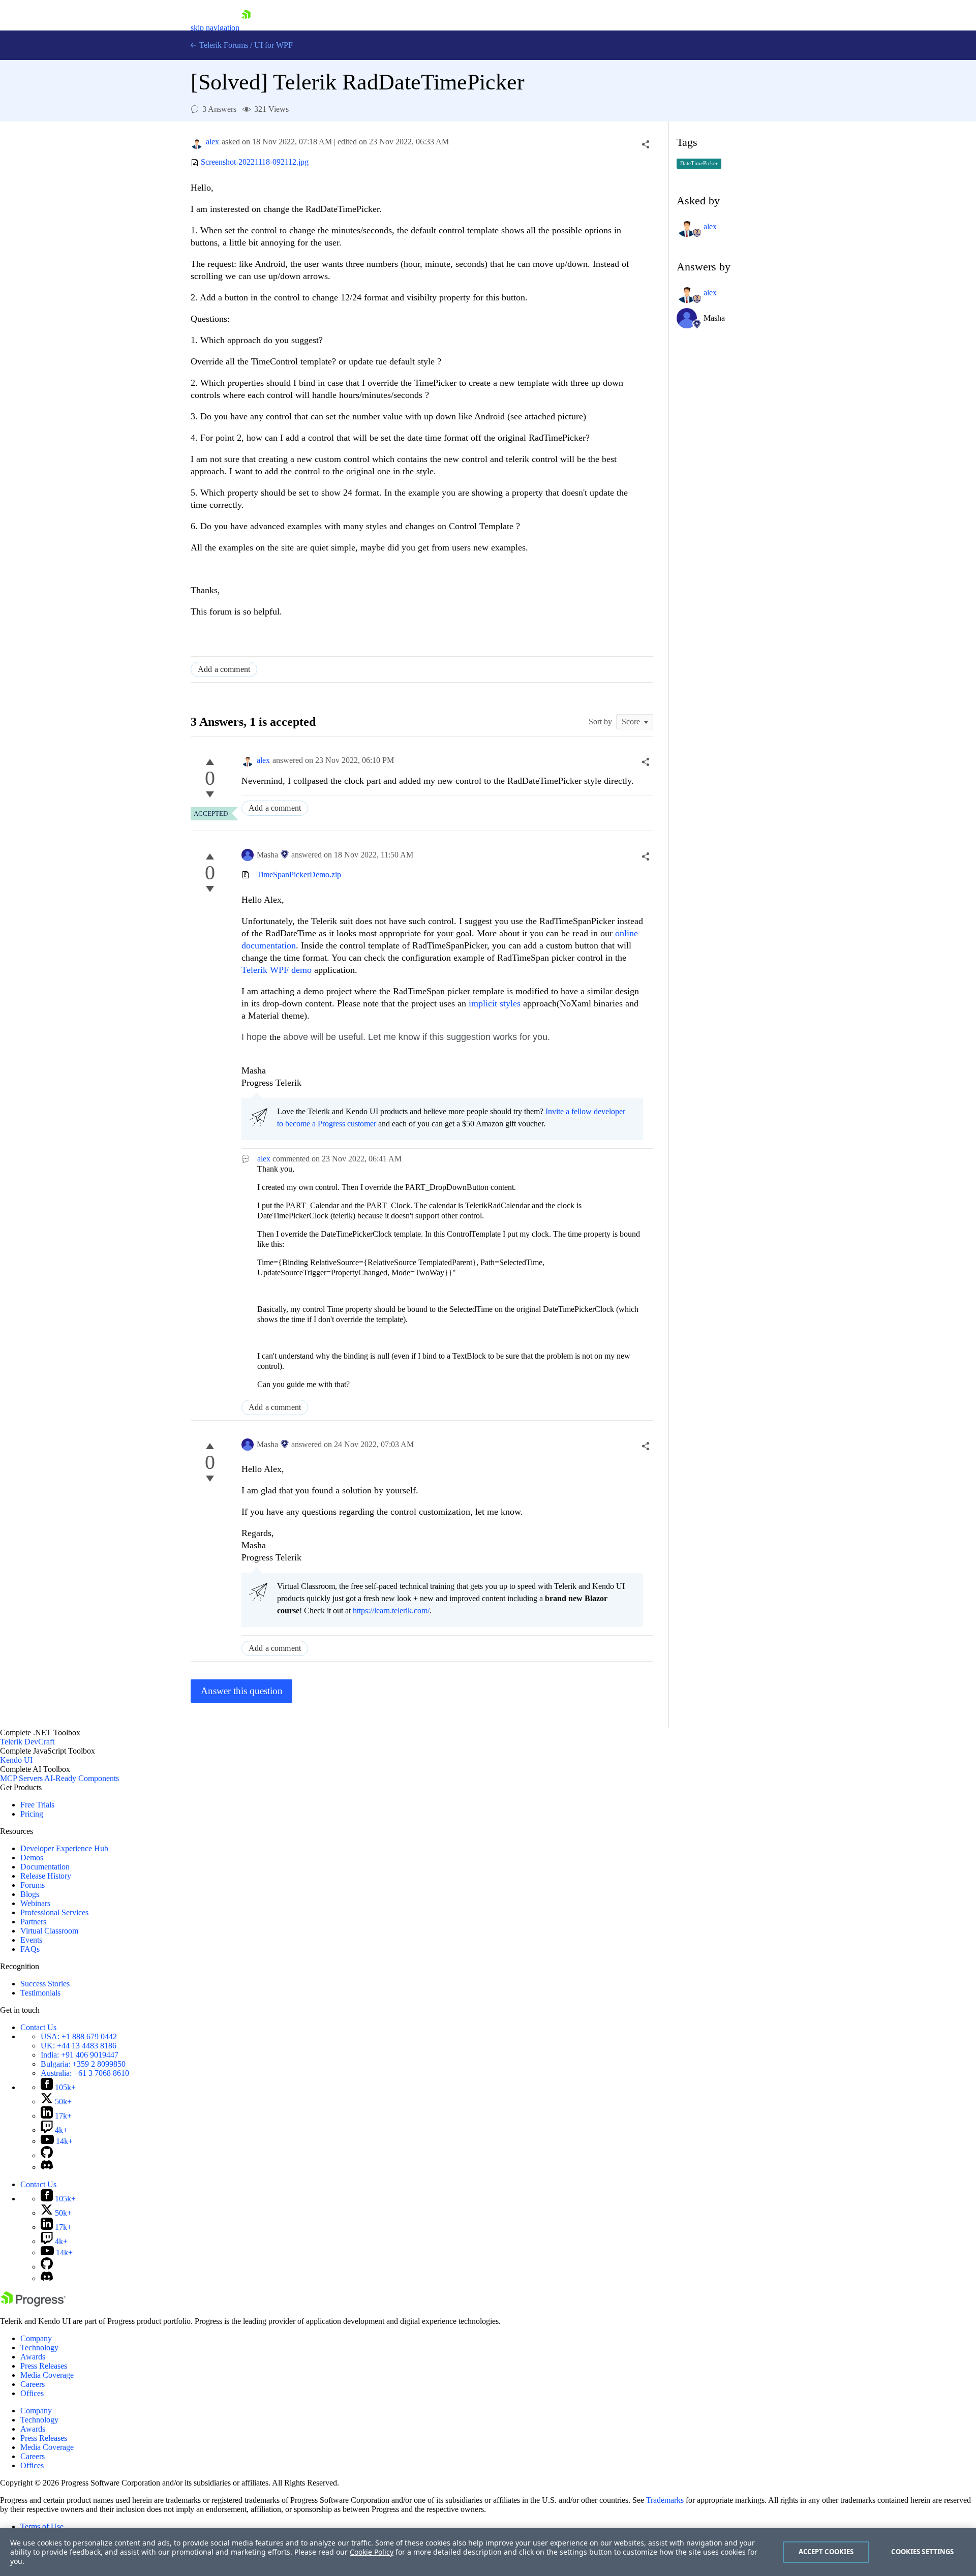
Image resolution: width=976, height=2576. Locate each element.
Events (31, 1940)
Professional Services (54, 1912)
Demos (32, 1858)
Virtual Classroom (49, 1931)
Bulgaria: (83, 2064)
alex (212, 142)
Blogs (30, 1894)
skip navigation (215, 28)
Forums (33, 1885)
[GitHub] (47, 2155)
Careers (33, 2384)
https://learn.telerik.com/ (391, 1611)
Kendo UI (16, 1760)
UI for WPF (273, 45)
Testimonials (40, 1993)
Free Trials (37, 1805)
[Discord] (47, 2167)
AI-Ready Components (82, 1778)
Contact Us (38, 2027)
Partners (33, 1922)
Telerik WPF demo (277, 970)
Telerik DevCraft (27, 1742)
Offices (32, 2393)
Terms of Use (42, 2526)
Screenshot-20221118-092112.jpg (255, 162)
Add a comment (224, 669)
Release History (46, 1876)
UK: (79, 2046)
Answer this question (242, 1691)
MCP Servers (21, 1778)
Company (36, 2338)
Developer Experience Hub (64, 1848)
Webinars (35, 1903)
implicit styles (495, 1003)
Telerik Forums (223, 45)
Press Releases (44, 2366)
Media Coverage (47, 2375)
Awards (33, 2357)
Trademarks (665, 2500)
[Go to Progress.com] (33, 2304)
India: (80, 2055)
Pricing (32, 1814)
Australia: (85, 2073)
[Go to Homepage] (246, 28)
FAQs (30, 1949)
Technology (39, 2348)
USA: (79, 2036)
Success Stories (45, 1984)
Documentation (45, 1867)
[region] (488, 2552)
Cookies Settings (922, 2552)
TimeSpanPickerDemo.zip (299, 875)
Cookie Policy (372, 2552)
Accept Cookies (826, 2552)
